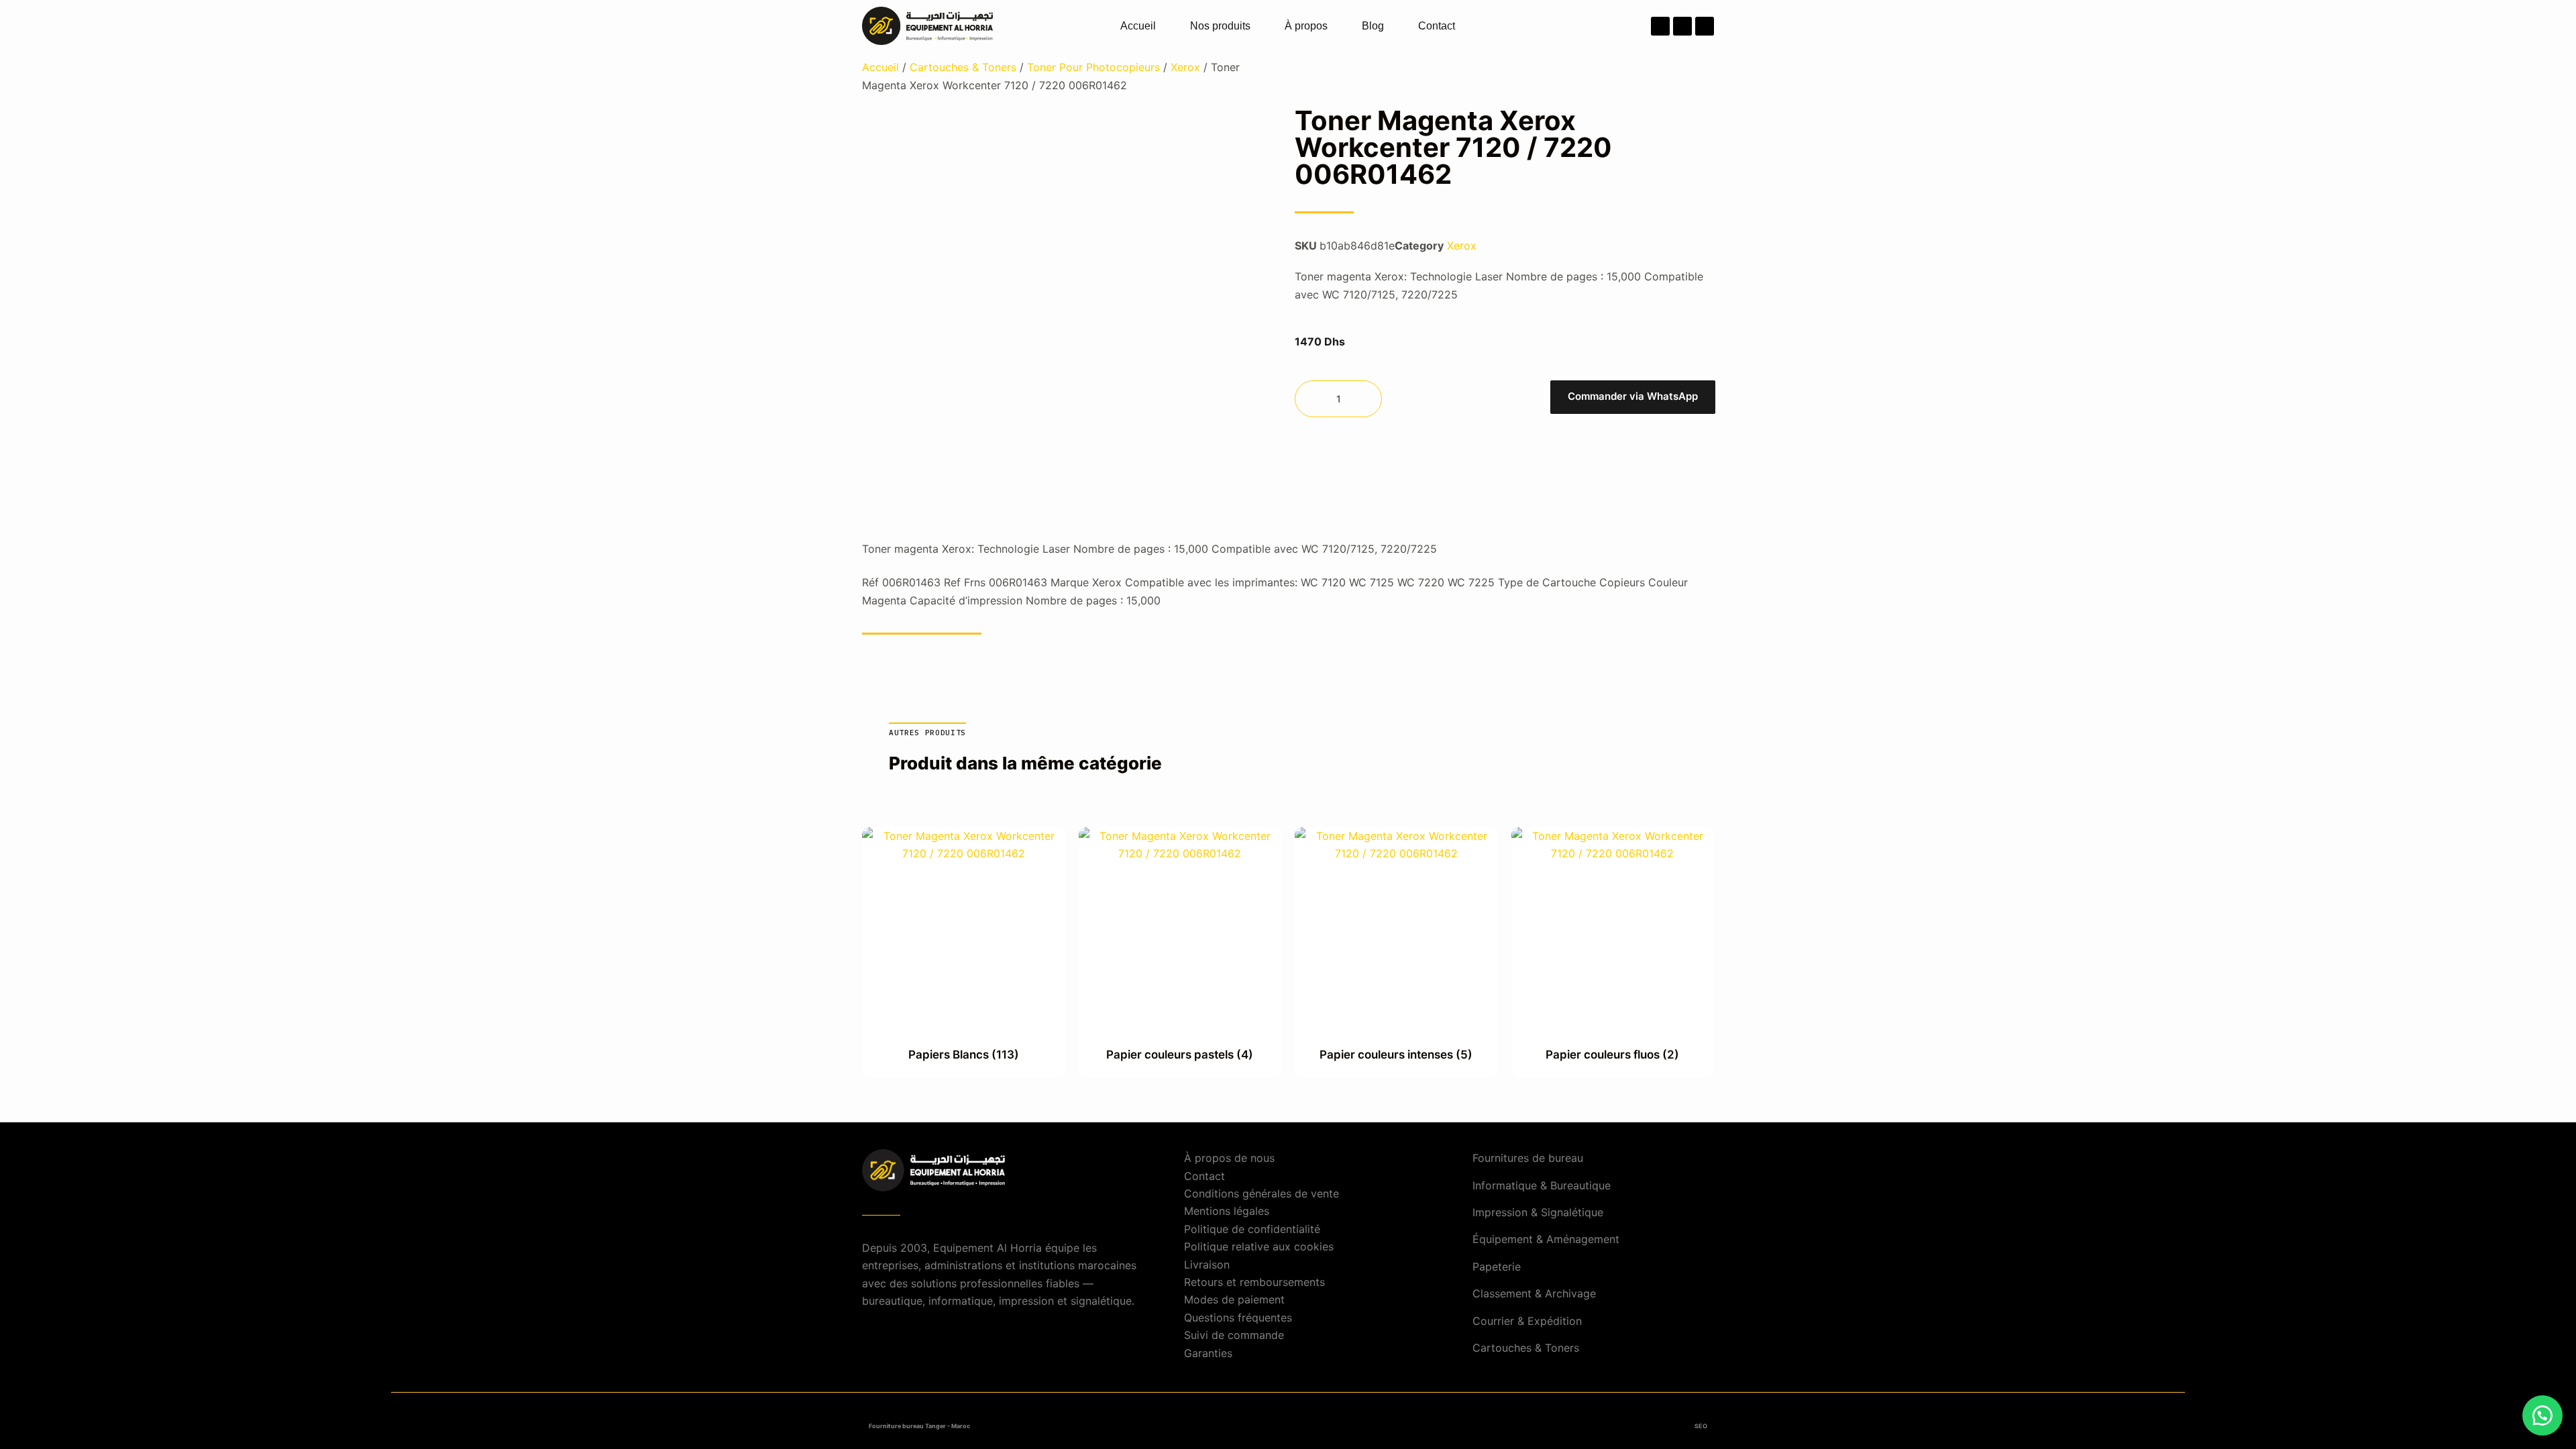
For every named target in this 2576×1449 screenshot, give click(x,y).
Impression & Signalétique (1538, 1212)
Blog (1373, 26)
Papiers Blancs (964, 1055)
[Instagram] (1682, 26)
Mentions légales (1227, 1211)
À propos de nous (1229, 1158)
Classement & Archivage (1534, 1293)
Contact (1437, 26)
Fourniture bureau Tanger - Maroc (919, 1426)
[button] (1632, 399)
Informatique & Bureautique (1542, 1185)
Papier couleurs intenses (1396, 1055)
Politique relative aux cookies (1259, 1246)
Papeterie (1497, 1267)
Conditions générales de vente (1262, 1193)
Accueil (1138, 26)
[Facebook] (1660, 26)
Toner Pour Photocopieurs (1093, 67)
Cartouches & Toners (963, 67)
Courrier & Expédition (1527, 1321)
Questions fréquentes (1238, 1318)
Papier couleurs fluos (1612, 1055)
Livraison (1207, 1265)
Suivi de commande (1234, 1335)
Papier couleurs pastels (1180, 1055)
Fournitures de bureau (1528, 1158)
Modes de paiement (1234, 1299)
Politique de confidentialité (1252, 1229)
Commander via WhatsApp (1633, 396)
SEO (1701, 1426)
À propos (1306, 26)
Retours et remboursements (1254, 1282)
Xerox (1185, 67)
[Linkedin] (1705, 26)
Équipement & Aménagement (1546, 1239)
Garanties (1208, 1353)
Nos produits (1220, 26)
